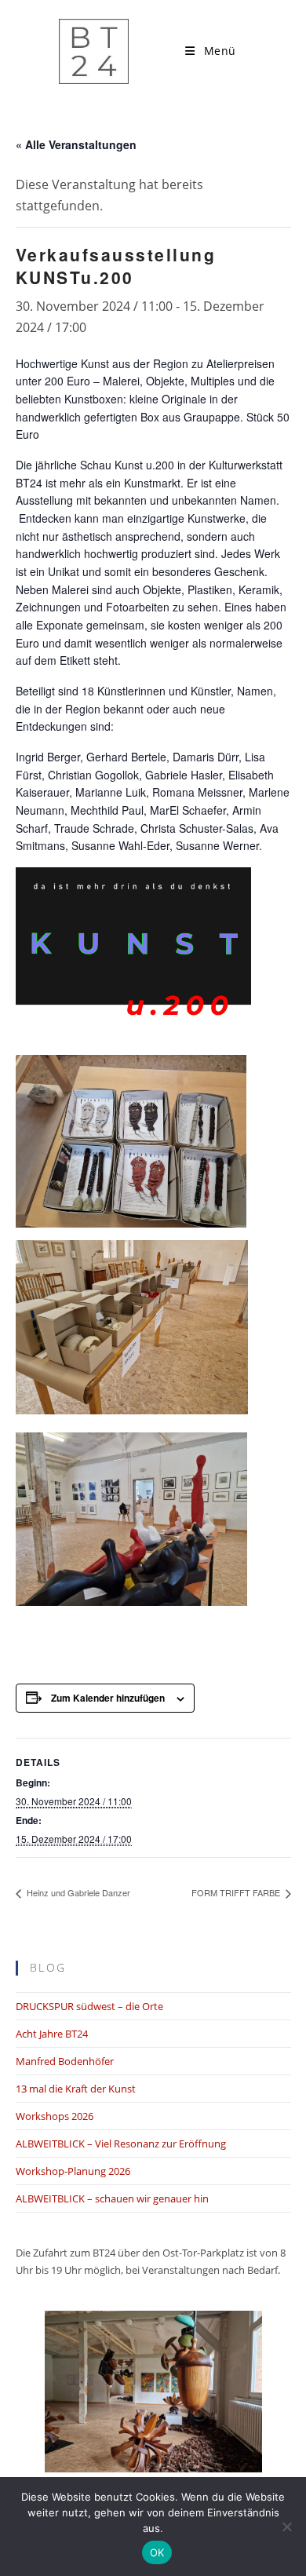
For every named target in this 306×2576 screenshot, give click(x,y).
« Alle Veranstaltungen (76, 144)
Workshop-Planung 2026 (73, 2171)
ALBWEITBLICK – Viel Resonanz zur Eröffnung (121, 2144)
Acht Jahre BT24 (52, 2034)
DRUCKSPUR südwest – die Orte (89, 2006)
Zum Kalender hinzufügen (108, 1698)
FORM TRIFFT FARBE (237, 1892)
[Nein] (286, 2527)
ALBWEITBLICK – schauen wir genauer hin (112, 2198)
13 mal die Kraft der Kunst (76, 2089)
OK (157, 2552)
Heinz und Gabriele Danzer (77, 1892)
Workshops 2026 (55, 2116)
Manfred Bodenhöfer (65, 2061)
